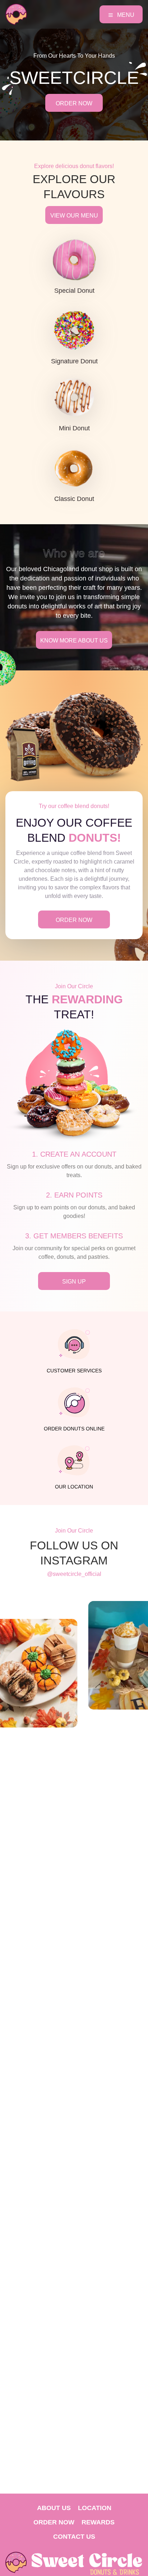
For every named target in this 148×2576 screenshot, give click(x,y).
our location (74, 1487)
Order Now (54, 2522)
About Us (54, 2508)
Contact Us (74, 2537)
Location (95, 2508)
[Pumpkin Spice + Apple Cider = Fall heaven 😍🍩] (106, 1655)
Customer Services (74, 1371)
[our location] (74, 1461)
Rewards (98, 2522)
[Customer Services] (74, 1344)
